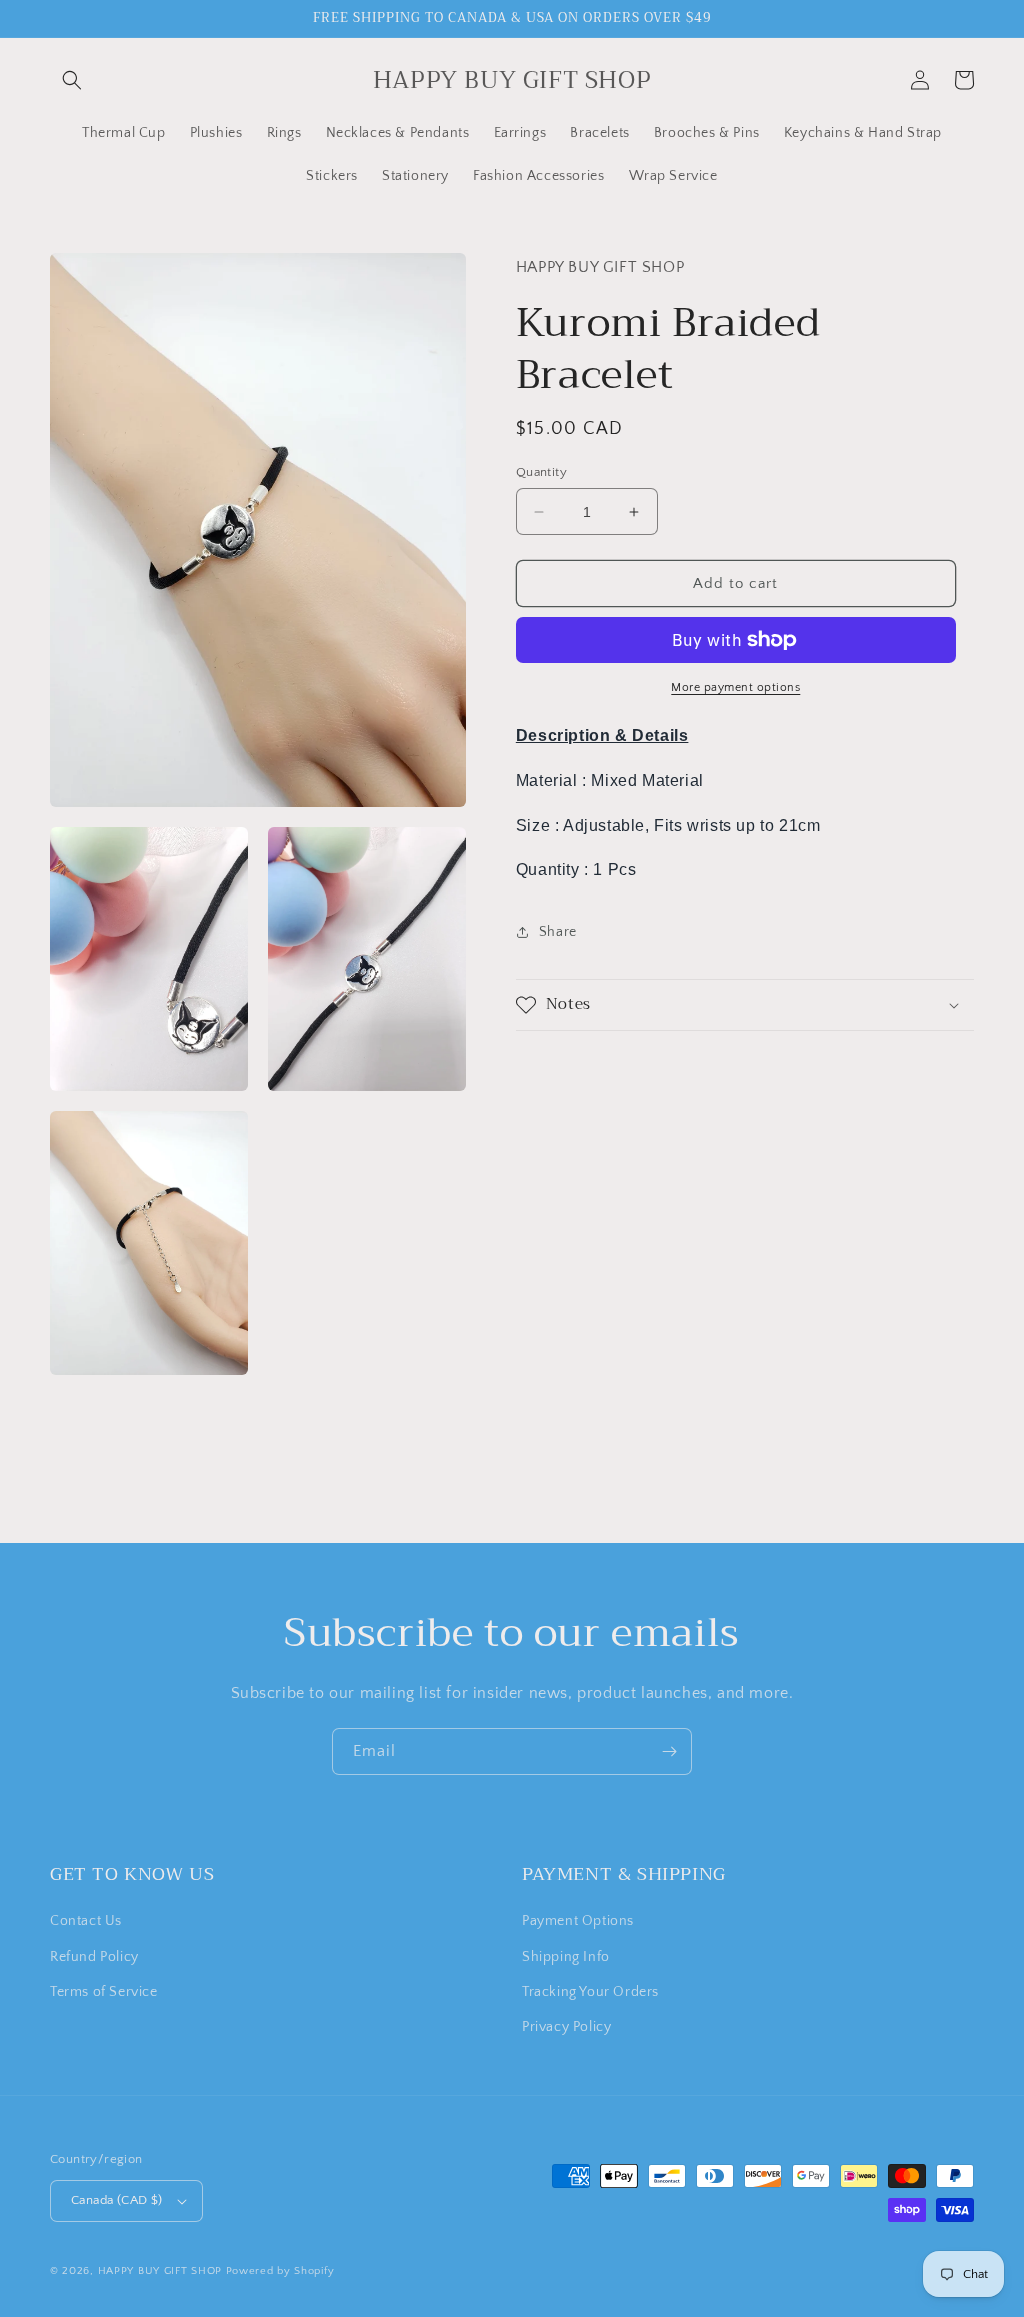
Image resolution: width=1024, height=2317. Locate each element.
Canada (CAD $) (117, 2200)
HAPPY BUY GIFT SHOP (160, 2271)
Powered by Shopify (280, 2271)
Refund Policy (94, 1957)
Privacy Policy (566, 2027)
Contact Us (86, 1921)
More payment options (735, 687)
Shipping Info (566, 1957)
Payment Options (578, 1921)
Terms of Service (104, 1992)
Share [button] (558, 932)
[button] (72, 80)
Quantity (541, 472)
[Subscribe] (669, 1751)
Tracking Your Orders (590, 1992)
